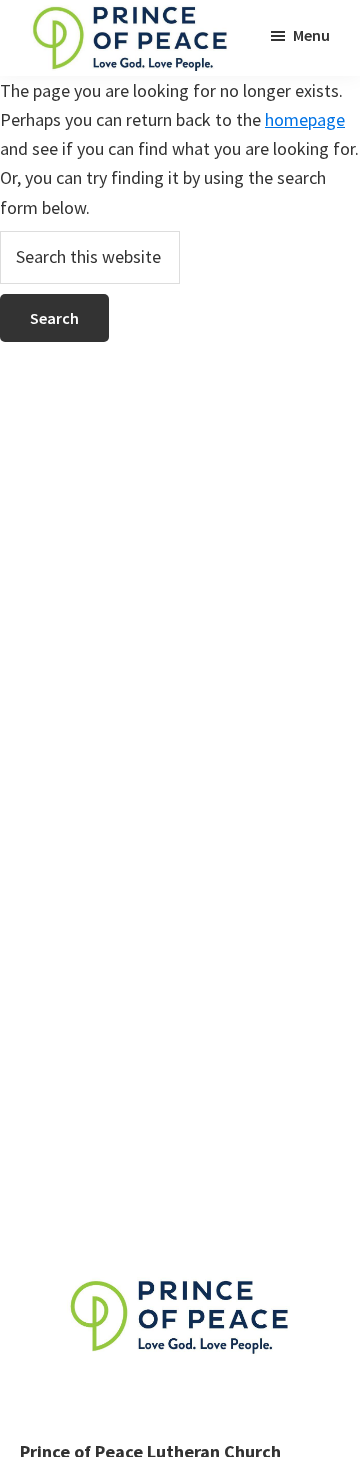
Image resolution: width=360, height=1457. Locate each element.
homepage (305, 119)
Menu (311, 35)
